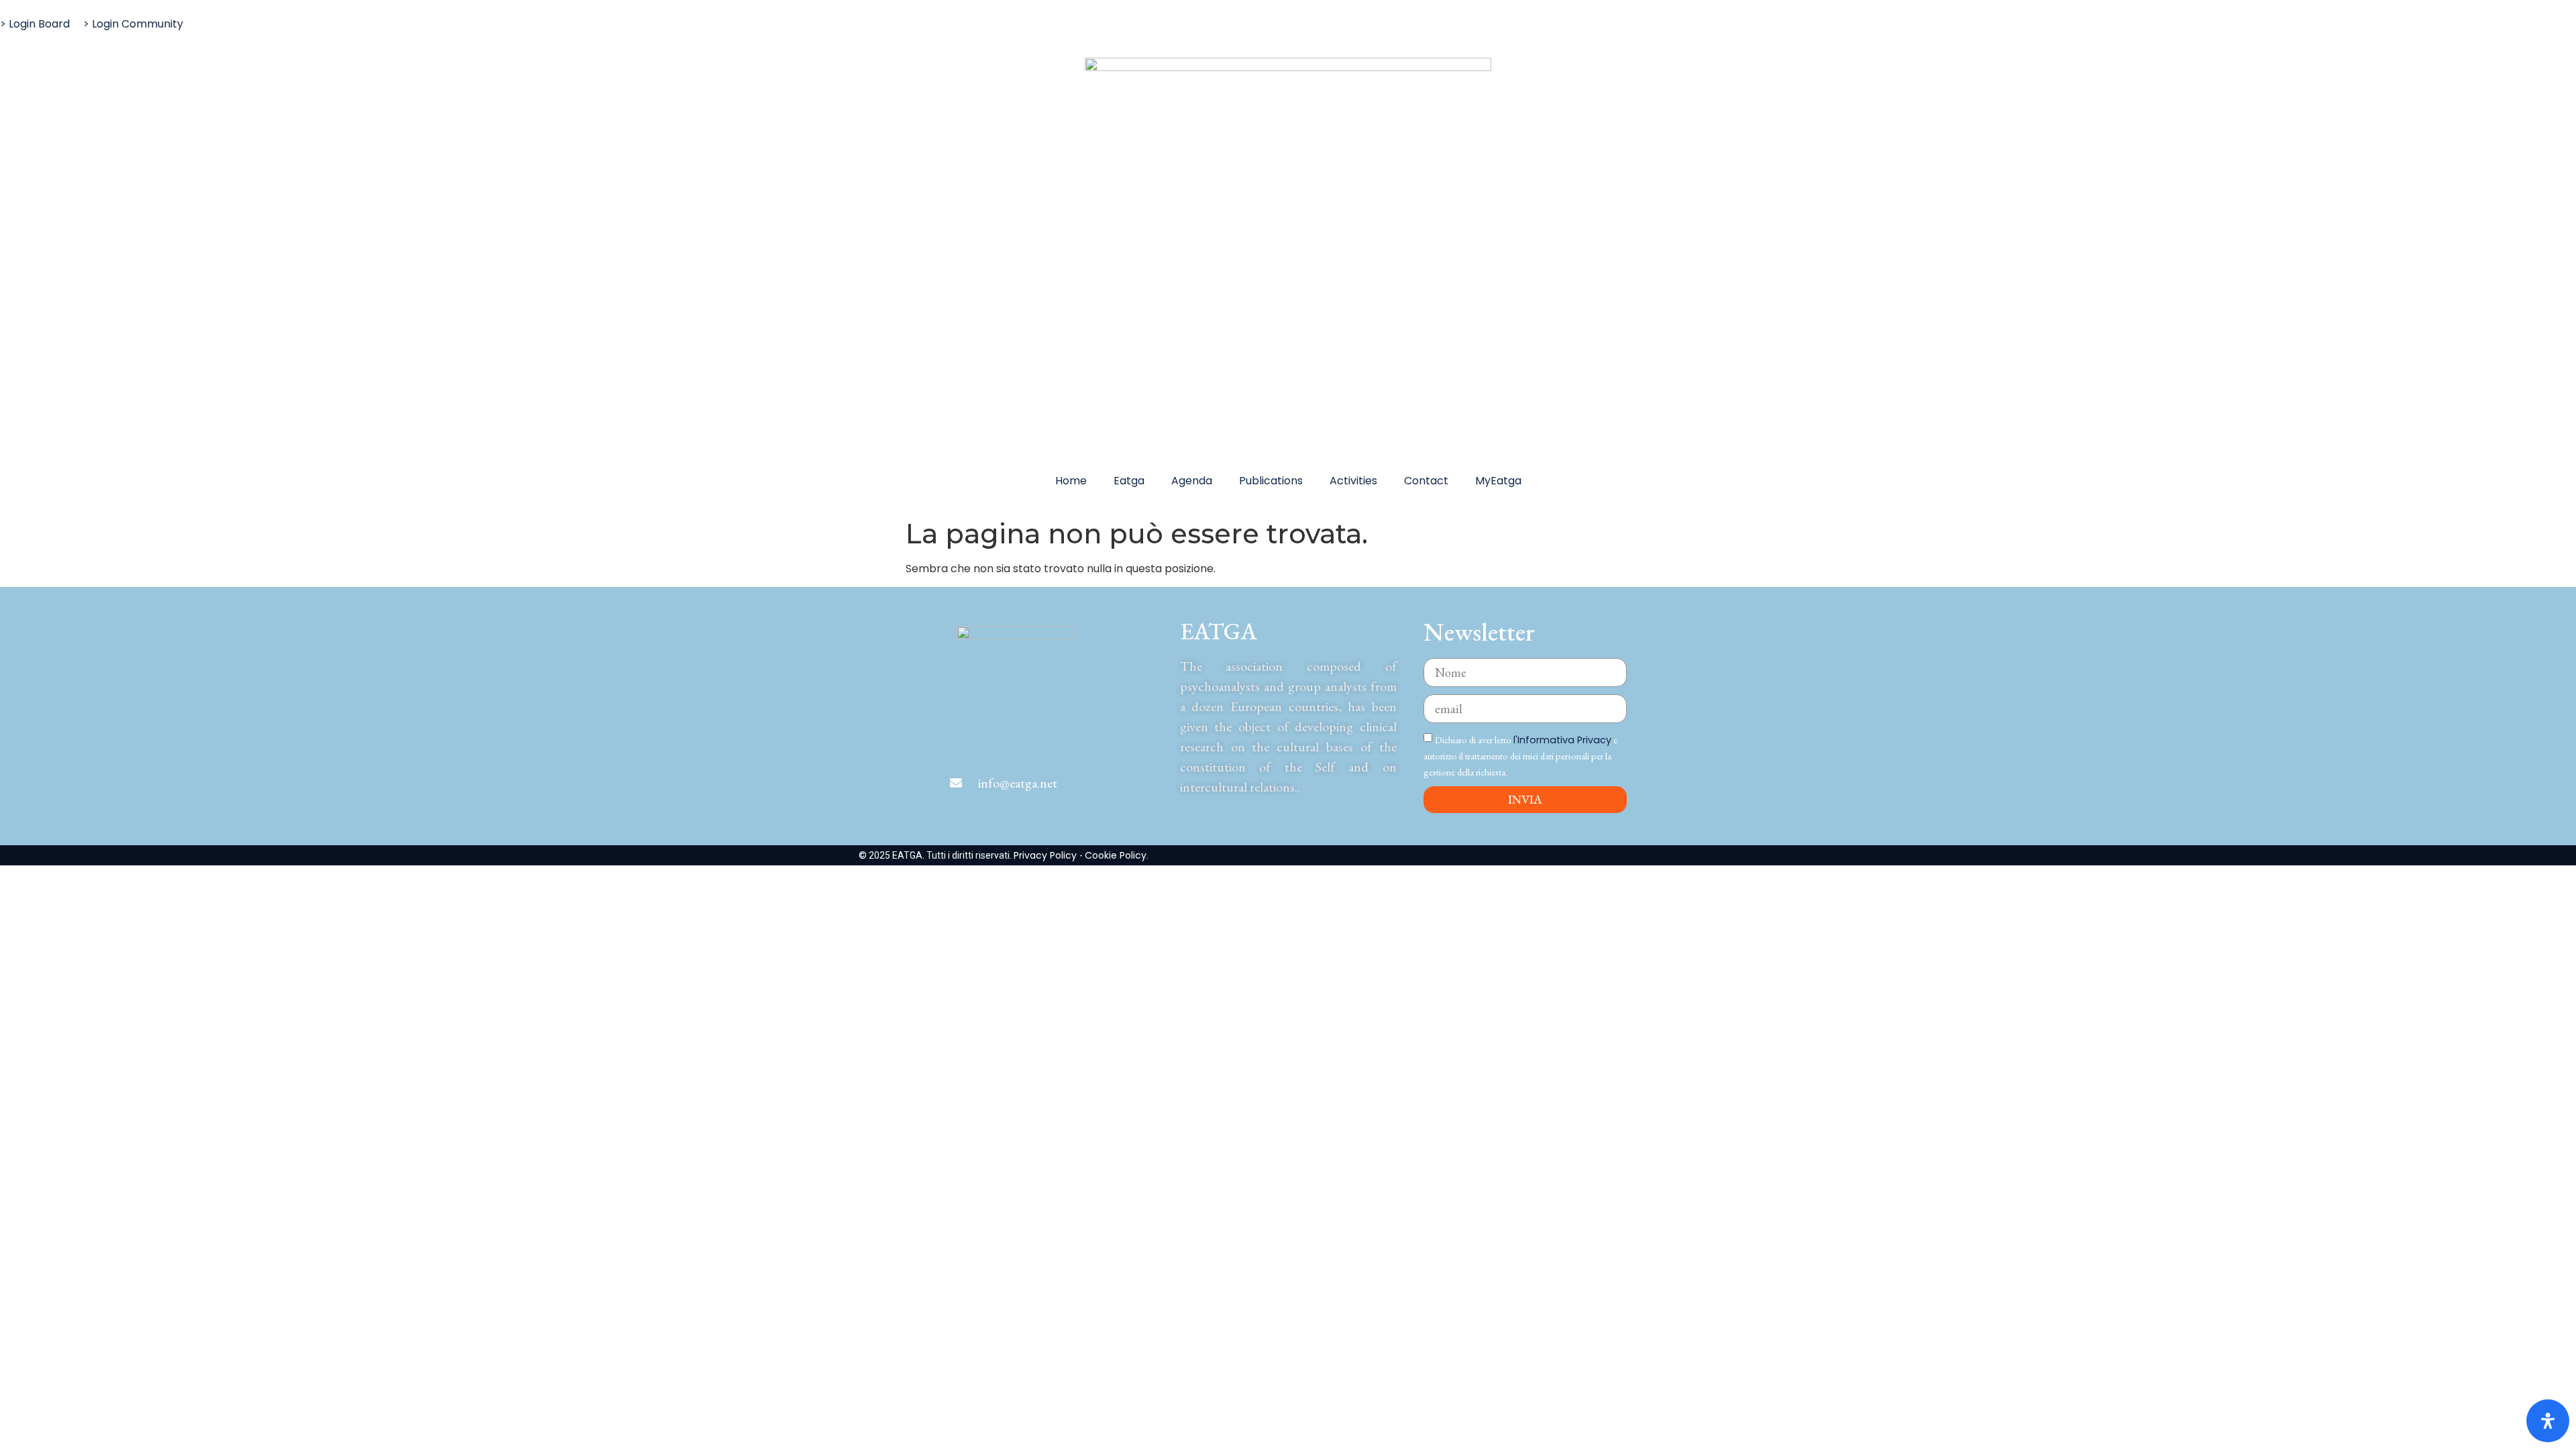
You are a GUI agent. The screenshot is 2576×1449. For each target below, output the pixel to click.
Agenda (1192, 481)
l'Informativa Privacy (1562, 740)
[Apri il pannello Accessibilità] (2548, 1421)
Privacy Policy (1046, 855)
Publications (1271, 481)
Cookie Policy (1116, 855)
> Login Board (35, 24)
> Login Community (133, 24)
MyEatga (1498, 481)
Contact (1426, 481)
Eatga (1129, 481)
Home (1071, 481)
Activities (1353, 481)
